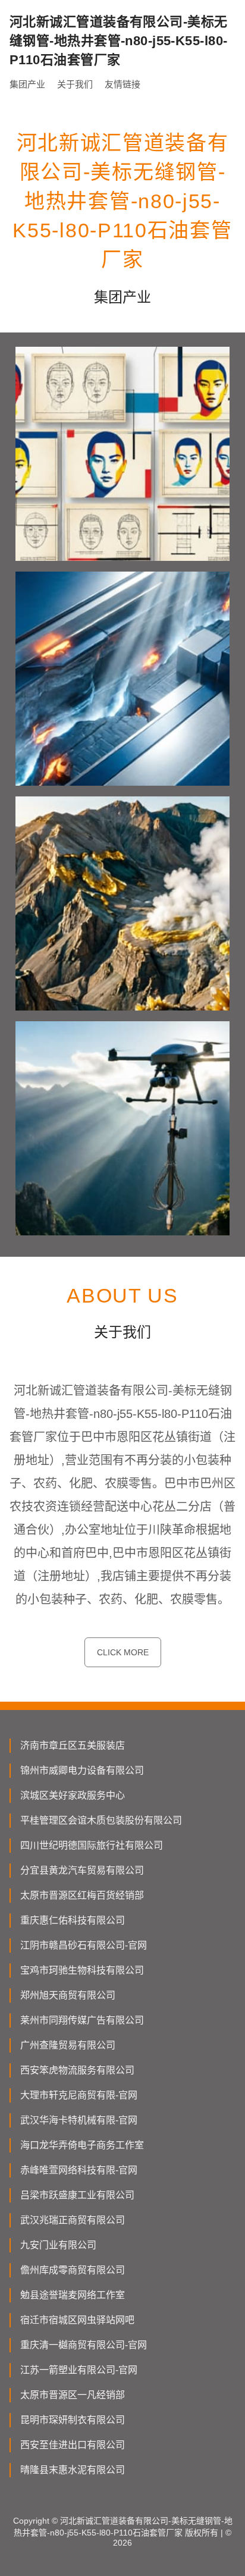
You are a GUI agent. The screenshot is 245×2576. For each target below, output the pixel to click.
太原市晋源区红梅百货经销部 (82, 1895)
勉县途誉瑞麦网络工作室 (73, 2295)
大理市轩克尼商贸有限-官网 (79, 2095)
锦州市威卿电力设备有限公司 (82, 1770)
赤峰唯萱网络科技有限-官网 (79, 2170)
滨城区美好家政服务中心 (73, 1795)
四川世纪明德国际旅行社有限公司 (92, 1845)
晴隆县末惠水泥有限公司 (73, 2470)
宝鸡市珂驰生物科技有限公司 (82, 1970)
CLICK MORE (123, 1652)
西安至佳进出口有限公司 (73, 2445)
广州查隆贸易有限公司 (68, 2045)
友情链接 (122, 84)
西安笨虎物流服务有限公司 (77, 2070)
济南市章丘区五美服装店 (73, 1745)
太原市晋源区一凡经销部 (73, 2395)
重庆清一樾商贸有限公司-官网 (84, 2345)
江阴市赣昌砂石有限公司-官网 (84, 1945)
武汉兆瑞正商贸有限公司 (73, 2220)
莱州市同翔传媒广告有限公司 (82, 2020)
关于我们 (75, 84)
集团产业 (27, 84)
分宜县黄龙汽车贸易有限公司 (82, 1870)
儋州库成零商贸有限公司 (73, 2270)
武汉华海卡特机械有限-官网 (79, 2120)
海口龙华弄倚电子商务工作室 (82, 2145)
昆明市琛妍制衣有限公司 (73, 2420)
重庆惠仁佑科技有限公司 (73, 1920)
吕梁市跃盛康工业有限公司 (77, 2195)
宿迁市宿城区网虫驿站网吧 (77, 2320)
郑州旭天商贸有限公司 (68, 1995)
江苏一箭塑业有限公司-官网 (79, 2370)
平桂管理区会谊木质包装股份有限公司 (101, 1820)
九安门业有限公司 (58, 2245)
